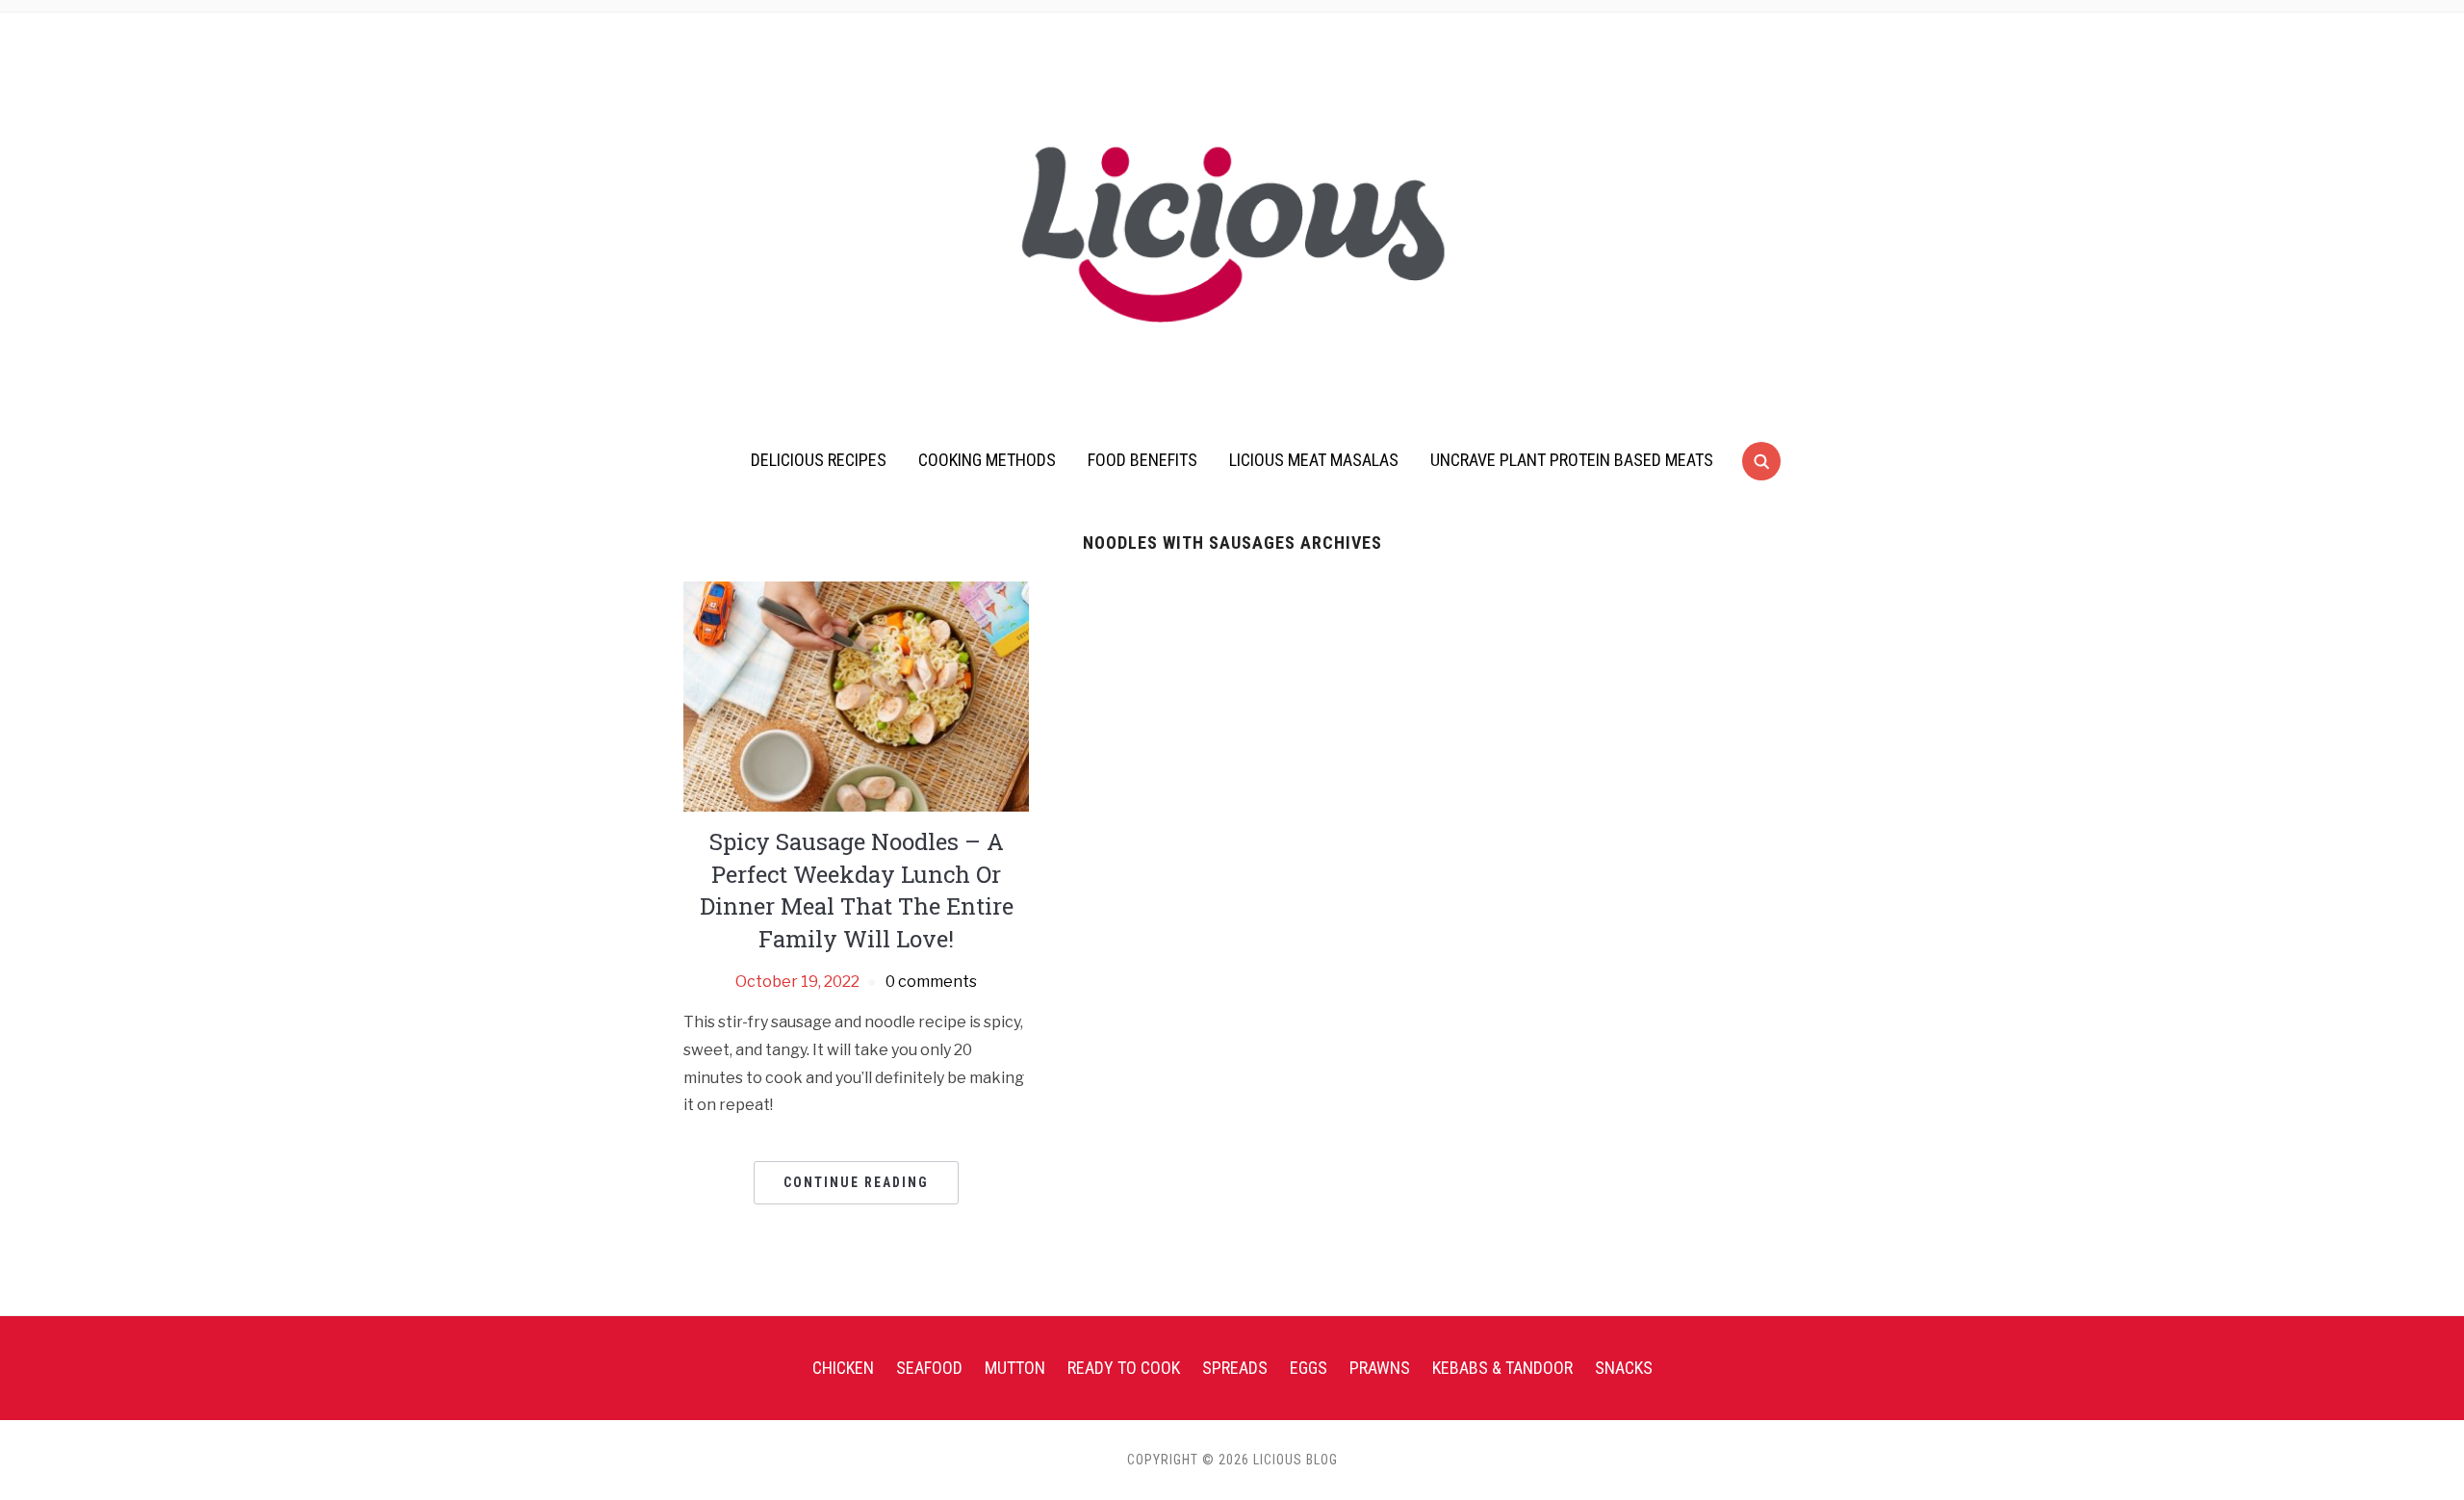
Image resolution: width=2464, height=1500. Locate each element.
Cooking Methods (987, 460)
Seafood (929, 1368)
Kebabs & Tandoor (1502, 1368)
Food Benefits (1142, 460)
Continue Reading (856, 1182)
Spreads (1235, 1368)
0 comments (931, 982)
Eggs (1309, 1368)
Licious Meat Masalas (1314, 460)
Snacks (1624, 1368)
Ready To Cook (1124, 1368)
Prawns (1380, 1368)
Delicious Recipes (819, 460)
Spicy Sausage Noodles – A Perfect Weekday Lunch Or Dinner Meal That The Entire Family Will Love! (857, 890)
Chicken (843, 1368)
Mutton (1015, 1368)
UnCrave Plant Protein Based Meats (1572, 460)
